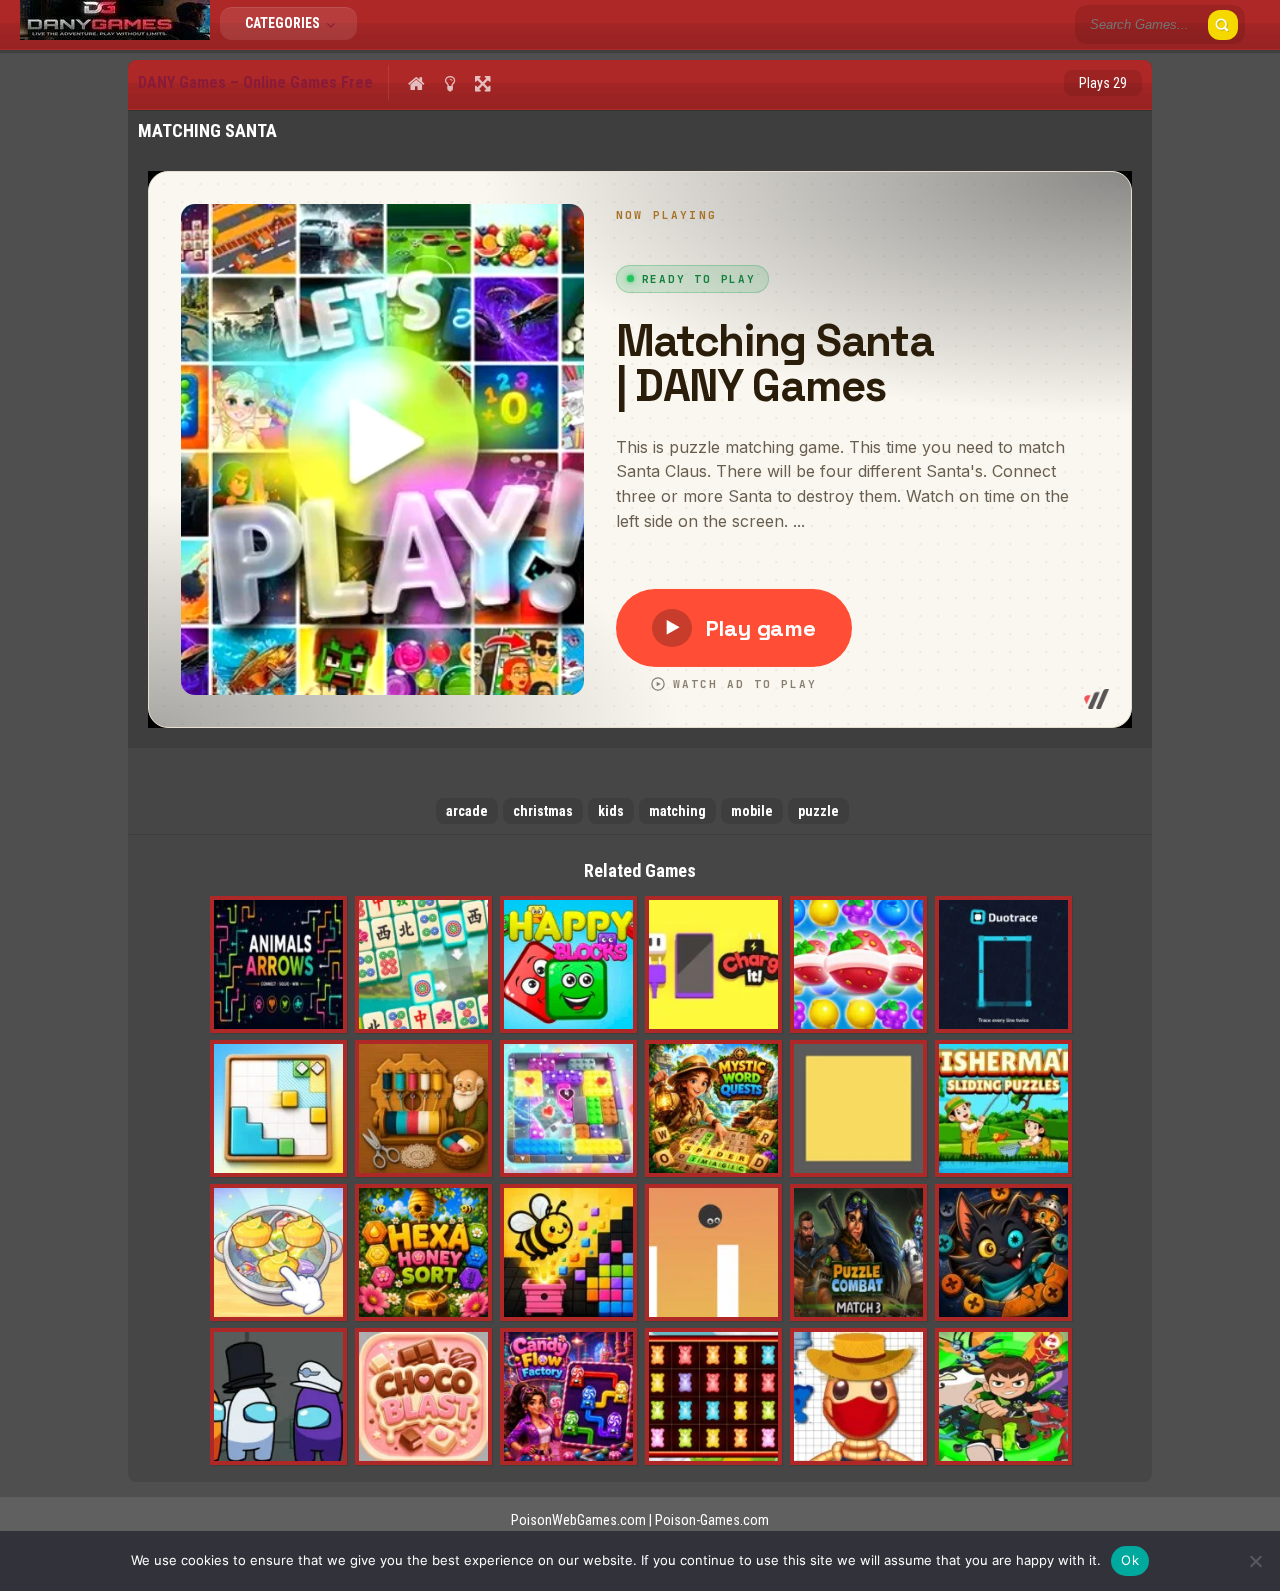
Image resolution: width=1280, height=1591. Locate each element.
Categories (284, 23)
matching (677, 811)
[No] (1255, 1561)
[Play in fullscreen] (482, 83)
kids (611, 811)
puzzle (818, 811)
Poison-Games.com (712, 1520)
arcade (467, 811)
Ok (1130, 1560)
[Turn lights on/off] (449, 83)
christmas (543, 811)
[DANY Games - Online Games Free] (115, 35)
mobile (752, 811)
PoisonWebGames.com (578, 1520)
